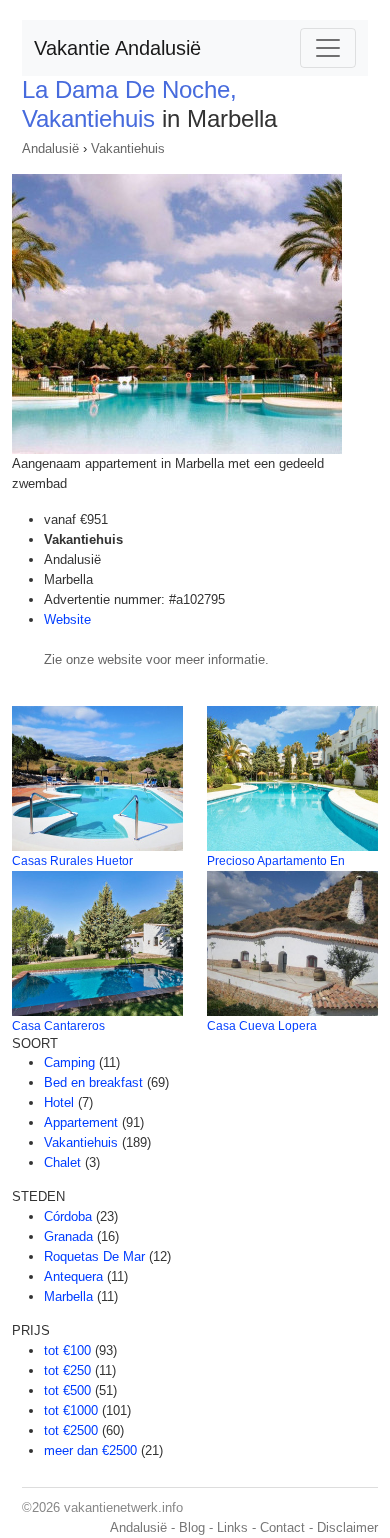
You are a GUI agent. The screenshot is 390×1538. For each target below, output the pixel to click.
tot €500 (67, 1390)
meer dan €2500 (90, 1450)
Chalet (62, 1162)
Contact (282, 1527)
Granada (68, 1236)
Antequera (73, 1276)
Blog (192, 1527)
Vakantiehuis (128, 148)
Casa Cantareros (58, 1026)
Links (232, 1527)
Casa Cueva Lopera (262, 1026)
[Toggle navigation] (328, 48)
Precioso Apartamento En (276, 861)
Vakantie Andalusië (117, 48)
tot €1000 (71, 1410)
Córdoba (68, 1216)
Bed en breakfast (93, 1082)
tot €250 (67, 1370)
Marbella (68, 1296)
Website (67, 619)
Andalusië (50, 148)
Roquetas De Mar (94, 1256)
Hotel (59, 1102)
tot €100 (67, 1350)
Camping (69, 1062)
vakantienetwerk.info (123, 1507)
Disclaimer (347, 1527)
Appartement (81, 1122)
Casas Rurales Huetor (72, 861)
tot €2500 (71, 1430)
